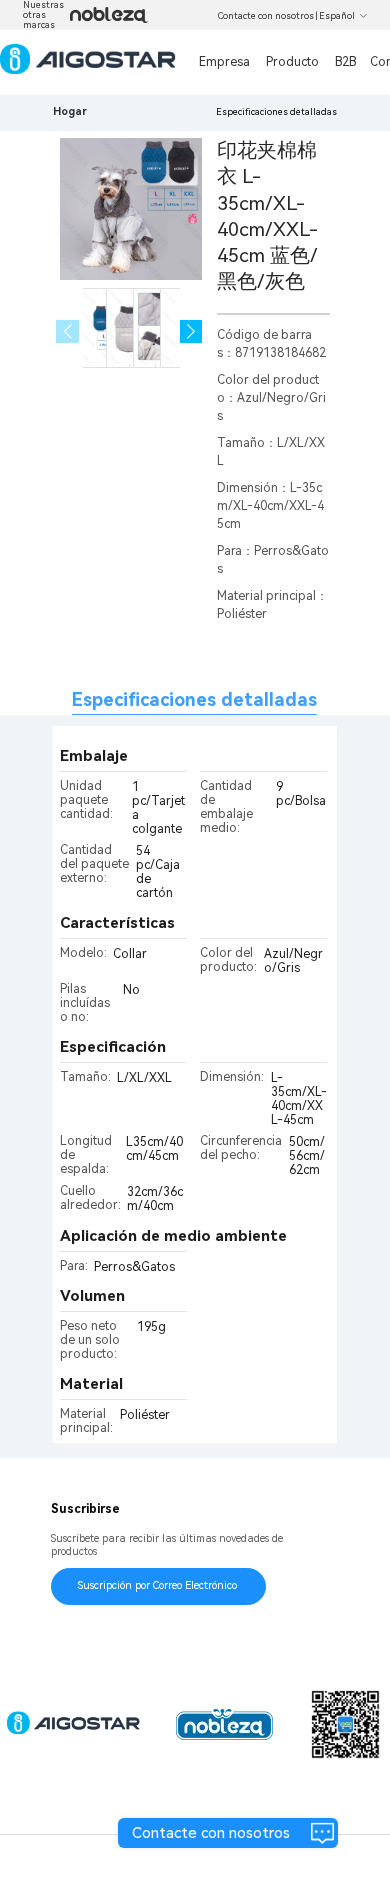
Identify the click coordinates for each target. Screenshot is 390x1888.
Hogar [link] (70, 111)
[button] (191, 331)
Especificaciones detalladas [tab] (194, 699)
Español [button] (337, 16)
